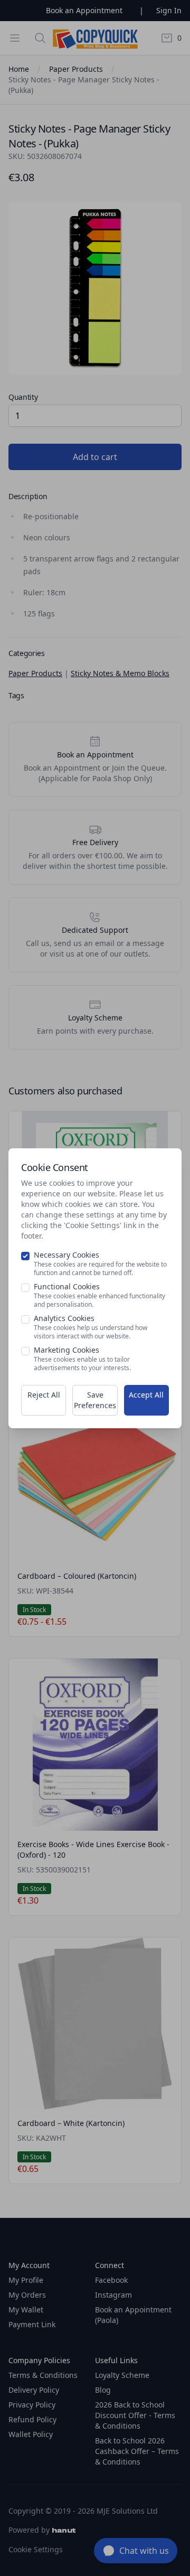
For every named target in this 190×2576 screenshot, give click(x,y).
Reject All (44, 1395)
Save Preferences (95, 1400)
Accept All (146, 1395)
